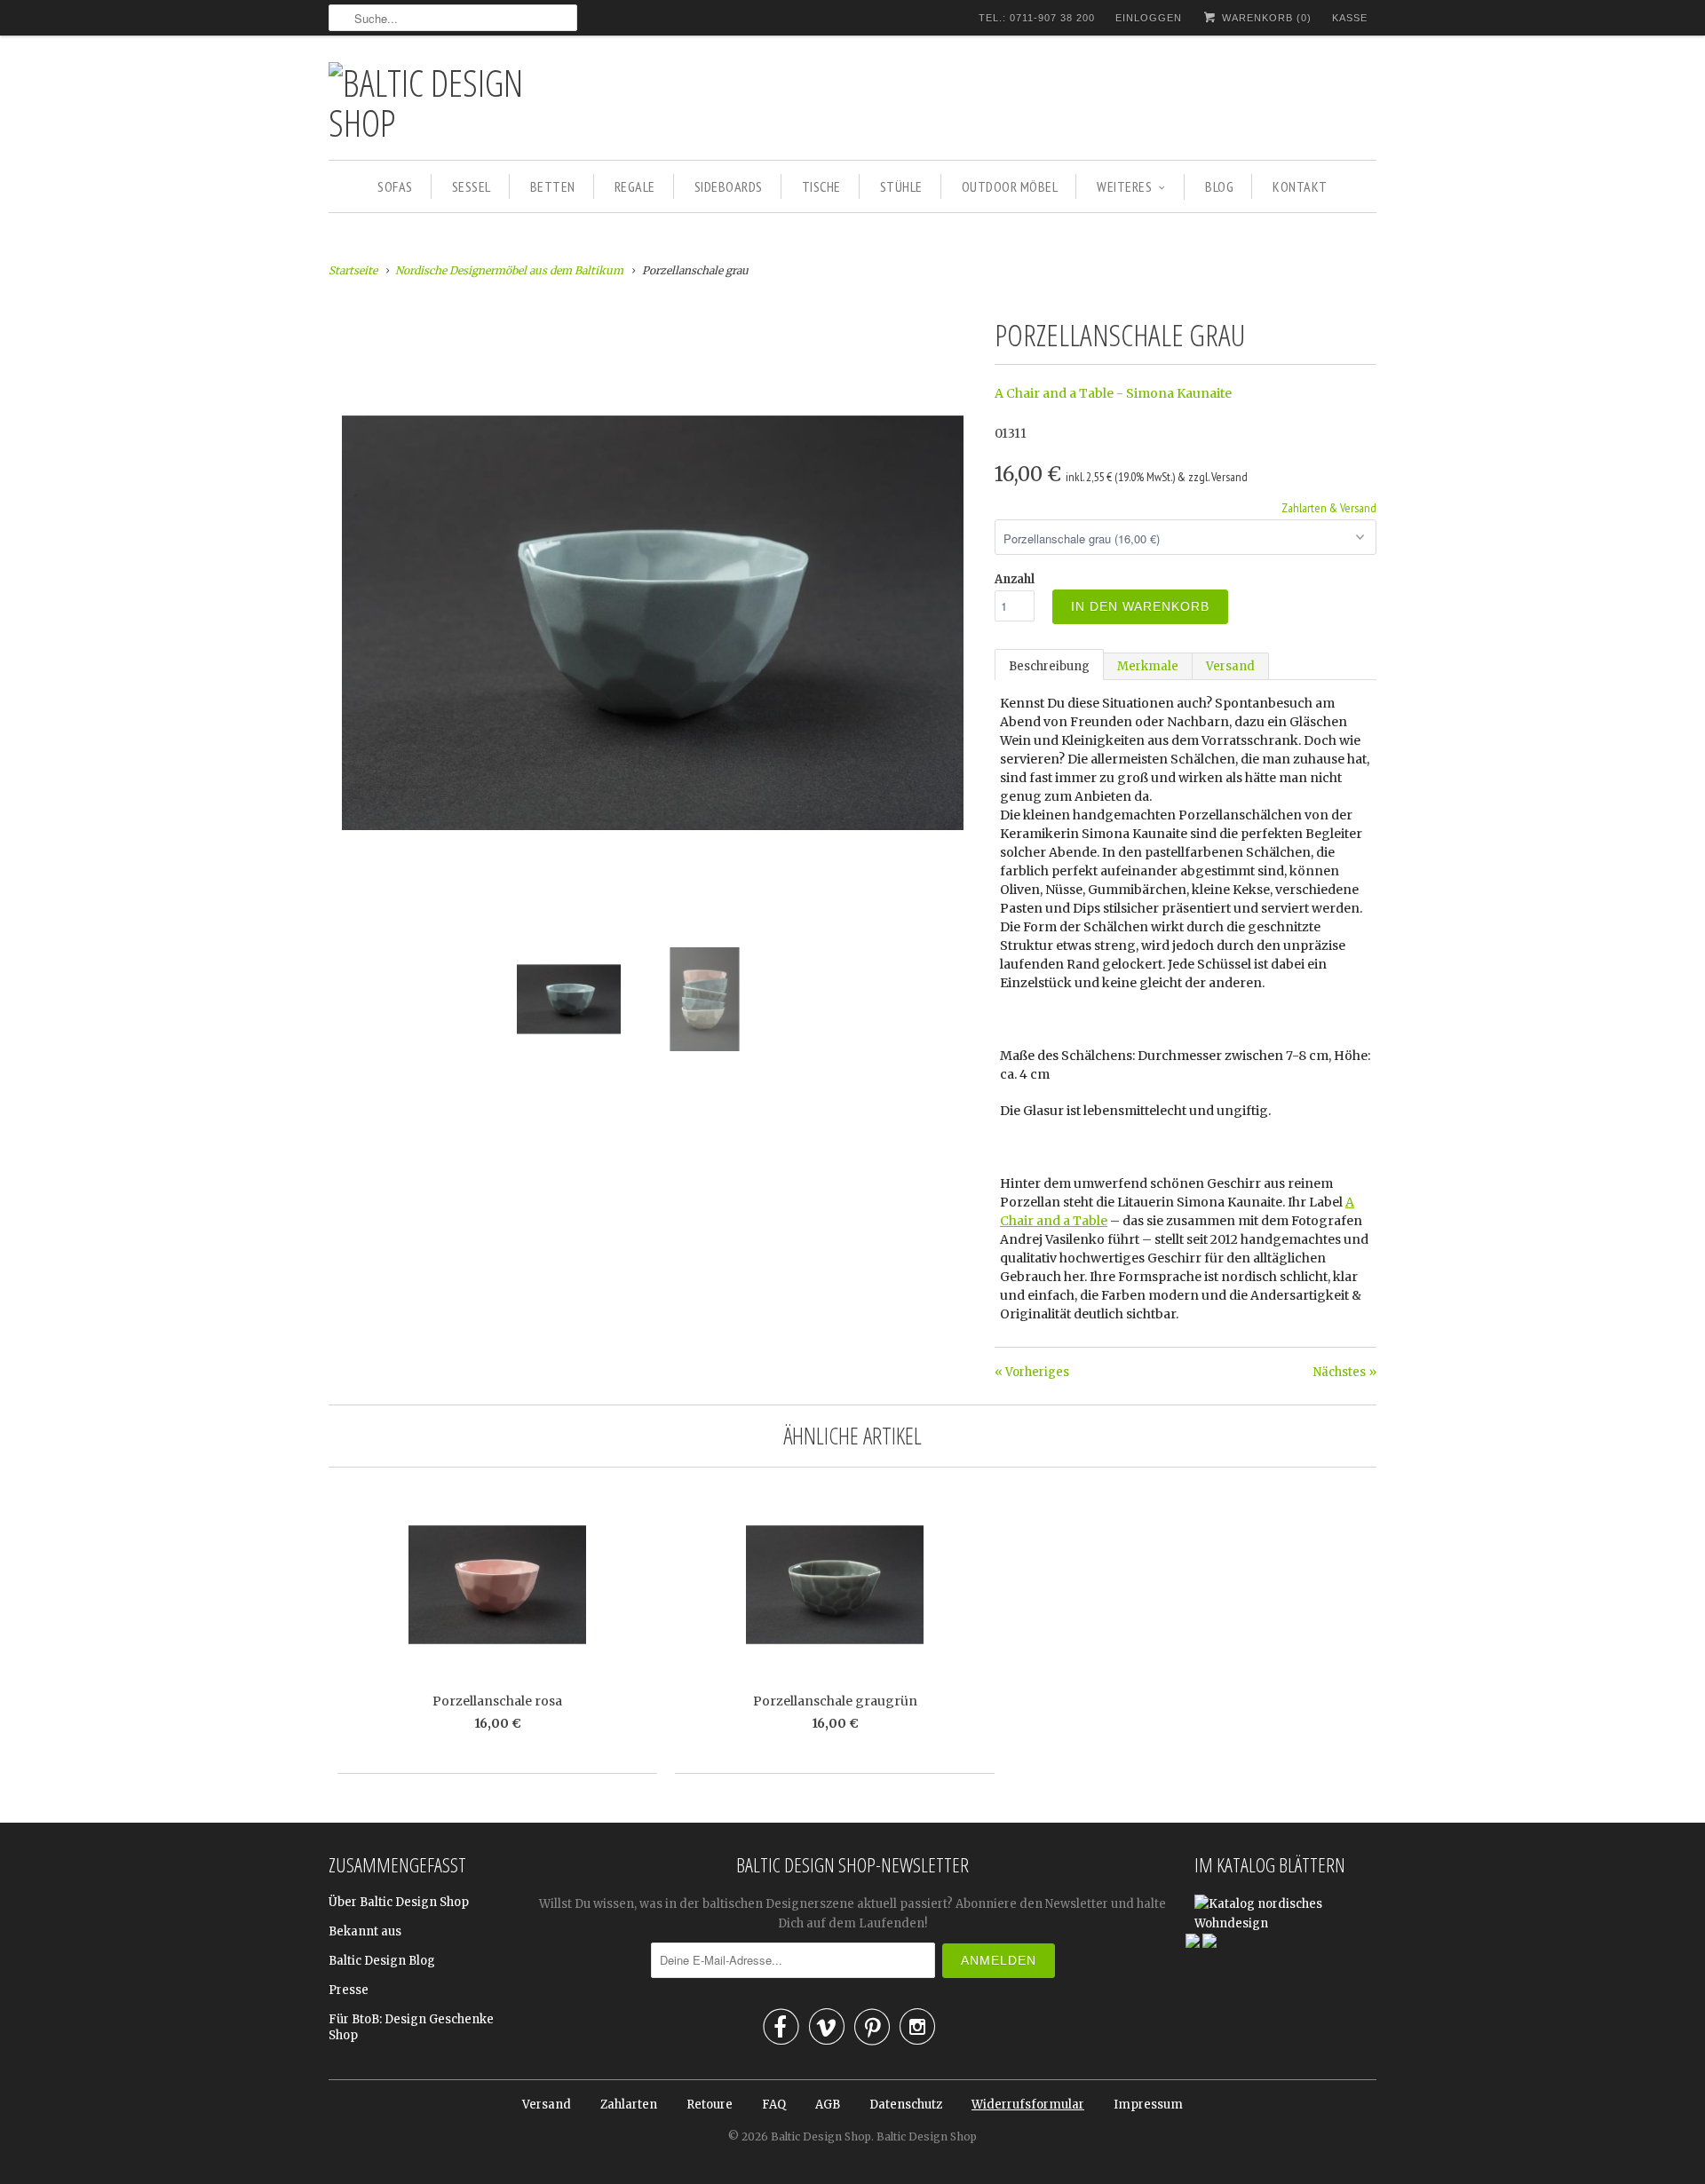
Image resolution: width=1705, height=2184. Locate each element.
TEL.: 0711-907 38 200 (1037, 18)
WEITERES (1124, 186)
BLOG (1219, 186)
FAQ (774, 2105)
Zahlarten (629, 2105)
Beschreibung (1049, 666)
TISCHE (821, 186)
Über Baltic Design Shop (399, 1902)
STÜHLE (901, 186)
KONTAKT (1300, 186)
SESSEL (472, 186)
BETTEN (553, 186)
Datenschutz (906, 2105)
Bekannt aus (365, 1931)
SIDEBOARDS (729, 186)
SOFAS (395, 186)
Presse (349, 1990)
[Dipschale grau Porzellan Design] (653, 320)
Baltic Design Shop (821, 2137)
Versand (1230, 666)
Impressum (1148, 2105)
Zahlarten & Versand (1329, 508)
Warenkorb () (1265, 18)
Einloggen (1149, 18)
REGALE (635, 186)
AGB (828, 2105)
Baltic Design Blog (382, 1961)
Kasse (1350, 18)
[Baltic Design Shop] (453, 102)
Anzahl (1015, 579)
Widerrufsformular (1028, 2105)
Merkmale (1148, 666)
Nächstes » (1345, 1372)
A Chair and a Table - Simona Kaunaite (1113, 393)
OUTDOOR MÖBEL (1010, 186)
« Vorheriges (1032, 1372)
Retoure (710, 2105)
